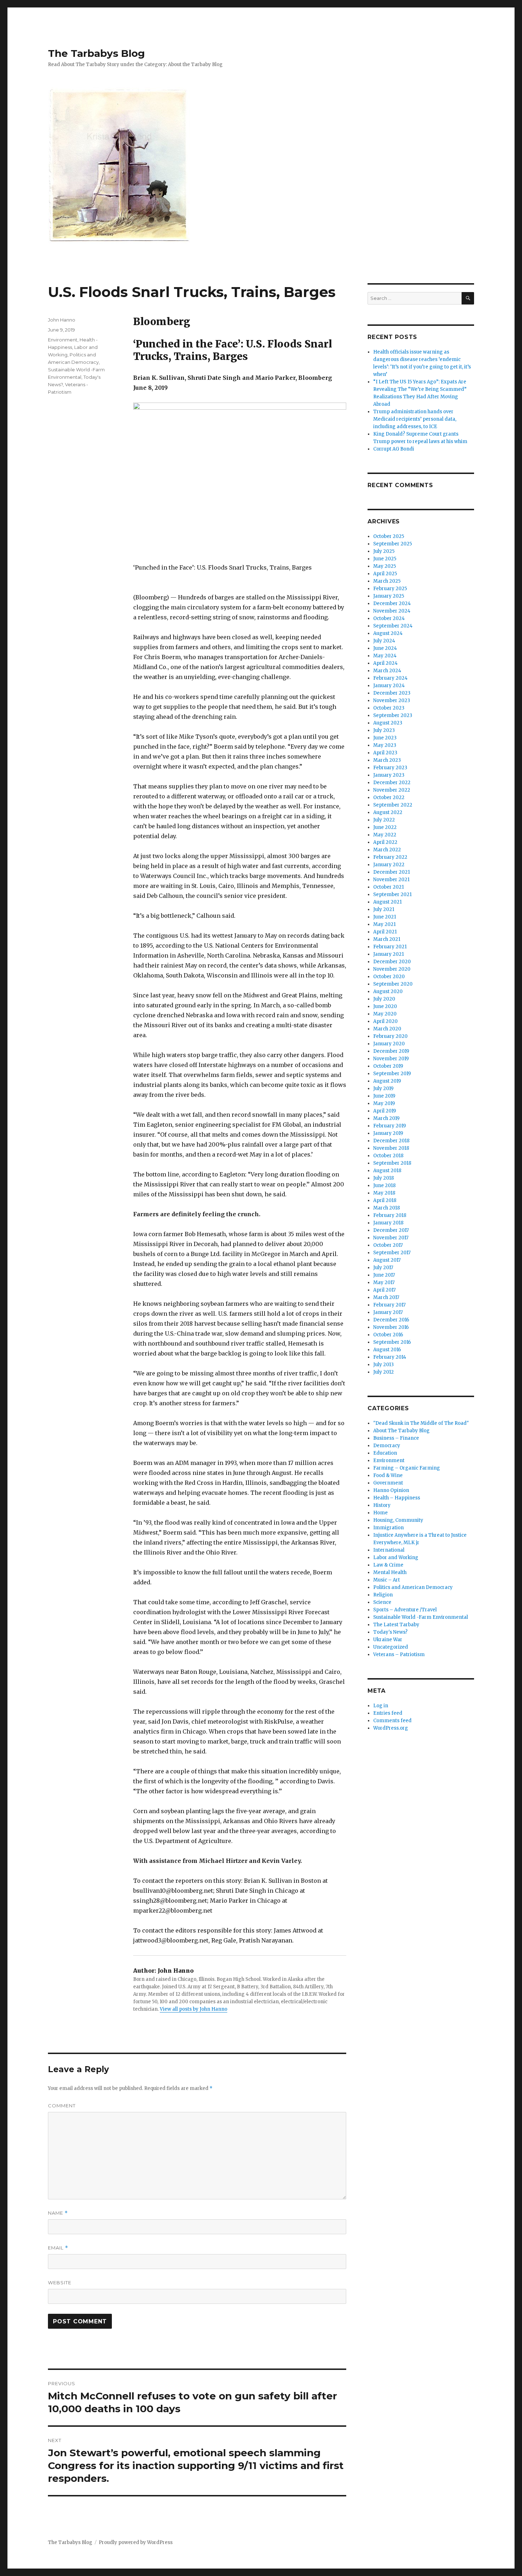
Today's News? (390, 1632)
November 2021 (391, 880)
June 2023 (385, 738)
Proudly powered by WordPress (136, 2542)
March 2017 (386, 1297)
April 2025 (385, 574)
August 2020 (388, 991)
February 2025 (390, 589)
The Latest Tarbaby (396, 1625)
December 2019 (391, 1051)
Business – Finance (396, 1438)
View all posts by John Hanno (194, 2009)
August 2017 (387, 1260)
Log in (381, 1706)
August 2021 (387, 902)
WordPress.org (391, 1728)
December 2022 (392, 783)
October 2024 (389, 618)
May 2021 (384, 924)
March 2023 (387, 760)
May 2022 (385, 835)
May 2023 (385, 745)
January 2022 (389, 865)
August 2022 (388, 812)
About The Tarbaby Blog (401, 1431)
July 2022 (384, 820)
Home (380, 1513)
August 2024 (388, 633)
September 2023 (393, 715)
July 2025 (384, 551)
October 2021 (388, 887)
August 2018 (387, 1171)
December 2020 (392, 962)
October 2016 (388, 1335)
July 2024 (384, 641)
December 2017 (391, 1230)
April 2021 (385, 932)
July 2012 (384, 1372)
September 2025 (393, 544)
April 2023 (385, 753)
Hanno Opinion (391, 1490)
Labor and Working (396, 1558)
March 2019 (386, 1118)
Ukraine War (388, 1640)
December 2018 (391, 1141)
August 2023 (388, 723)
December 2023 (392, 693)
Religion (383, 1595)
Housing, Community (398, 1520)
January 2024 (389, 686)
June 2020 (385, 1006)
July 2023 (384, 730)
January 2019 (388, 1133)
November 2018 (391, 1148)
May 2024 (385, 656)
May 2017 (384, 1282)
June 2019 (384, 1096)
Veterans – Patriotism (399, 1655)
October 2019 (388, 1066)
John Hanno (62, 320)
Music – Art (387, 1580)
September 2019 (392, 1074)
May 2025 (385, 566)
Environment (63, 340)
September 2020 (393, 984)
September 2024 (393, 626)
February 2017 (389, 1305)
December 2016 (391, 1320)
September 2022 (393, 805)
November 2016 (391, 1327)
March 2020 (387, 1029)
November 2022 (392, 790)
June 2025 (385, 559)
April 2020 (385, 1021)
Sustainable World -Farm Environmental (421, 1617)
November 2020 (392, 969)
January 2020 (389, 1044)
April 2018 (385, 1200)
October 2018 (388, 1156)
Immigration (388, 1528)
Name (58, 2213)
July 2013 (384, 1365)
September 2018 (392, 1163)
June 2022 (385, 827)
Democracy (387, 1446)
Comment (62, 2106)
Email (58, 2248)
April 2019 (385, 1111)
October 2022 (389, 797)
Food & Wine (388, 1475)
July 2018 (384, 1178)
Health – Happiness (397, 1498)
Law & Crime (388, 1565)
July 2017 (383, 1268)
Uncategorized (391, 1647)
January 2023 (389, 775)
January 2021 (388, 954)
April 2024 (385, 663)
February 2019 (390, 1126)
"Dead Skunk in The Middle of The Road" (421, 1423)
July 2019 (383, 1088)
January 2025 (389, 596)
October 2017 (388, 1245)
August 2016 (387, 1350)
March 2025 (387, 581)
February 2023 (390, 768)
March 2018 (387, 1208)
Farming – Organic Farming (407, 1468)
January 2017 (388, 1312)
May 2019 (384, 1103)
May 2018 (384, 1193)
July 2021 (384, 909)
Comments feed (392, 1721)
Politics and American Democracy (413, 1587)
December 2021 (391, 872)
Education (385, 1453)
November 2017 (391, 1238)
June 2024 (385, 648)
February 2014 (390, 1357)
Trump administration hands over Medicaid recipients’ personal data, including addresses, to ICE (415, 419)
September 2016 (392, 1342)
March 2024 (387, 671)
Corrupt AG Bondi (394, 449)
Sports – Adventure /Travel (405, 1610)
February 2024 (390, 678)
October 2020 (389, 977)
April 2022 (385, 842)
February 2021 (390, 947)
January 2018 (388, 1223)
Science (382, 1602)
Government (388, 1483)
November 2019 (391, 1059)
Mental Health (390, 1572)
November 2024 (392, 611)
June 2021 (385, 917)
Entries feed (388, 1713)
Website (60, 2283)
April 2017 (384, 1290)
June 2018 (384, 1185)
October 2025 (389, 536)
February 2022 (390, 857)
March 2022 (387, 850)
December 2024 (392, 603)
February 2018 (390, 1215)
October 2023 (389, 708)
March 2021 (387, 939)
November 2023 (392, 700)
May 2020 (385, 1014)
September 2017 (392, 1253)
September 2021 (392, 894)
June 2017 (384, 1275)
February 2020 (390, 1036)
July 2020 (384, 999)
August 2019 (387, 1081)
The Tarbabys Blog (96, 53)
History (382, 1505)
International (389, 1550)
